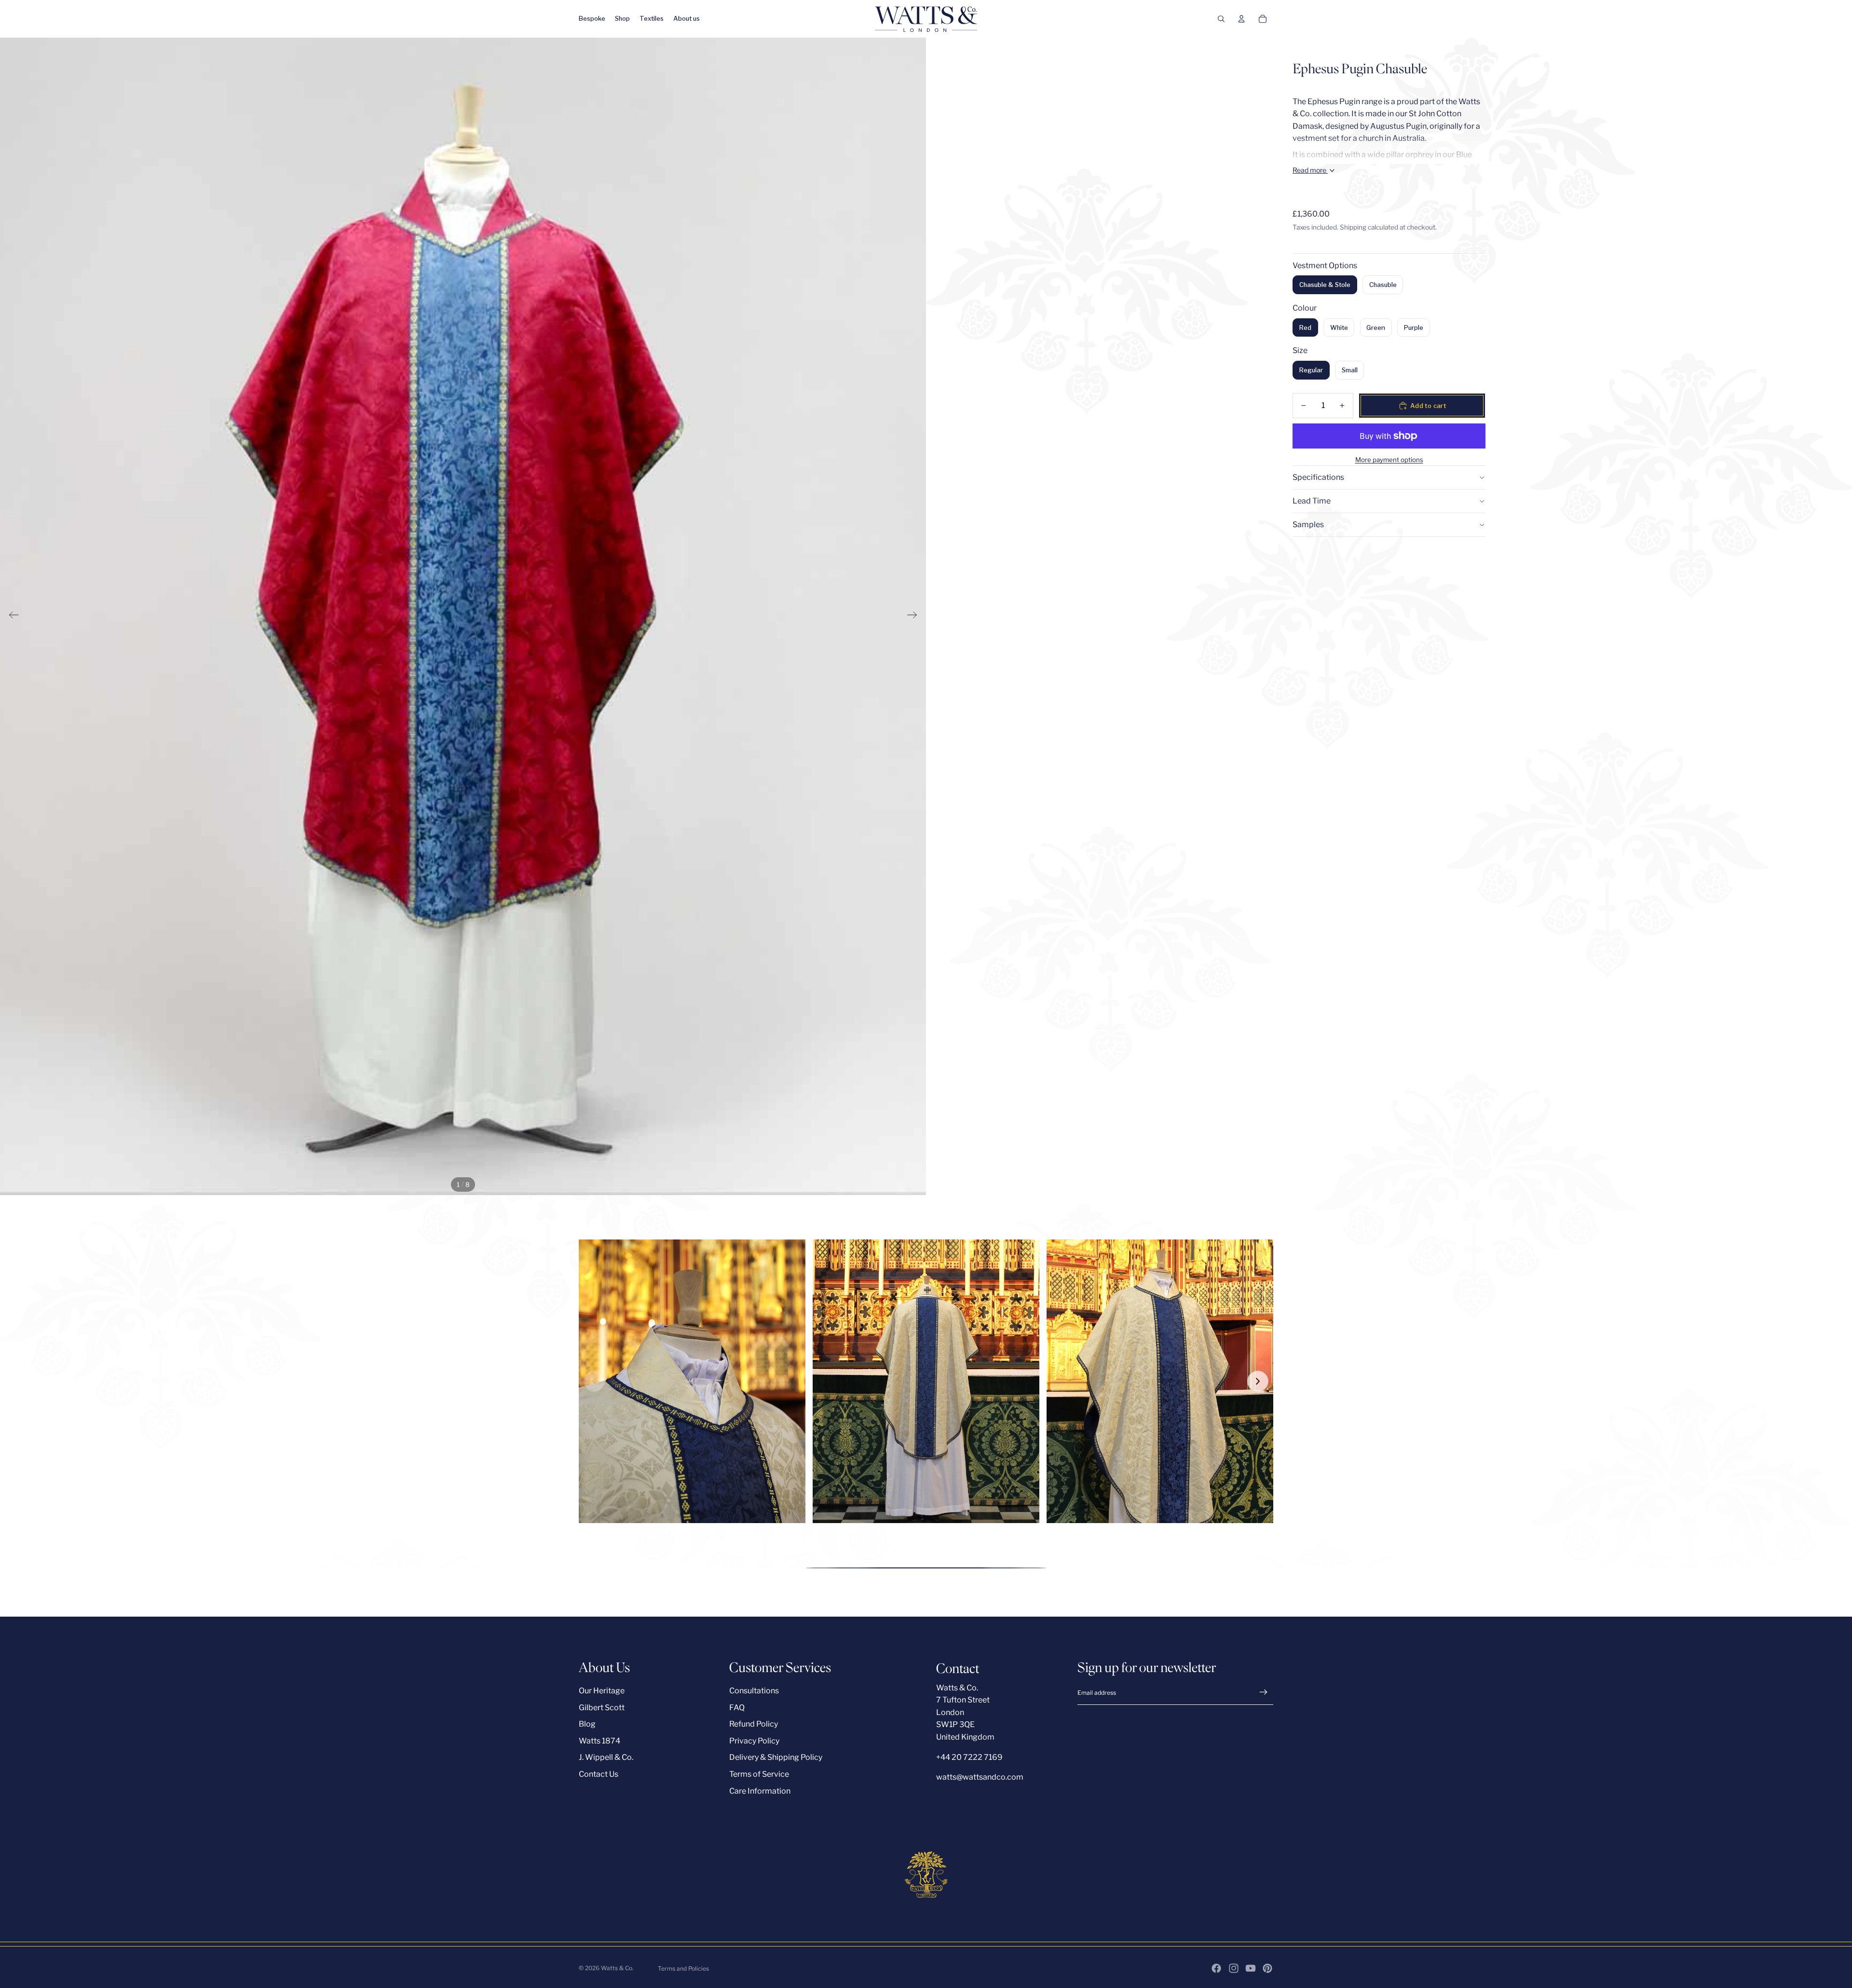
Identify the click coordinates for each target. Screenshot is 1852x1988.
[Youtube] (1251, 1968)
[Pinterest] (1267, 1968)
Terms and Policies (683, 1968)
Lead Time (1312, 501)
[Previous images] (594, 1381)
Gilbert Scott (602, 1708)
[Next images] (1258, 1381)
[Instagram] (1234, 1968)
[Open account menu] (1241, 19)
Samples (1308, 524)
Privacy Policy (754, 1741)
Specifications (1318, 477)
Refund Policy (754, 1724)
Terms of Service (759, 1774)
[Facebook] (1216, 1968)
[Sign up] (1264, 1692)
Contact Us (599, 1774)
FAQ (737, 1708)
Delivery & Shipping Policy (776, 1757)
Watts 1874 (599, 1741)
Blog (587, 1724)
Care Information (760, 1791)
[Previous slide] (11, 616)
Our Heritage (602, 1691)
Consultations (754, 1691)
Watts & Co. (617, 1968)
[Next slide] (915, 616)
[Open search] (1221, 19)
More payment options (1389, 460)
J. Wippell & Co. (606, 1757)
